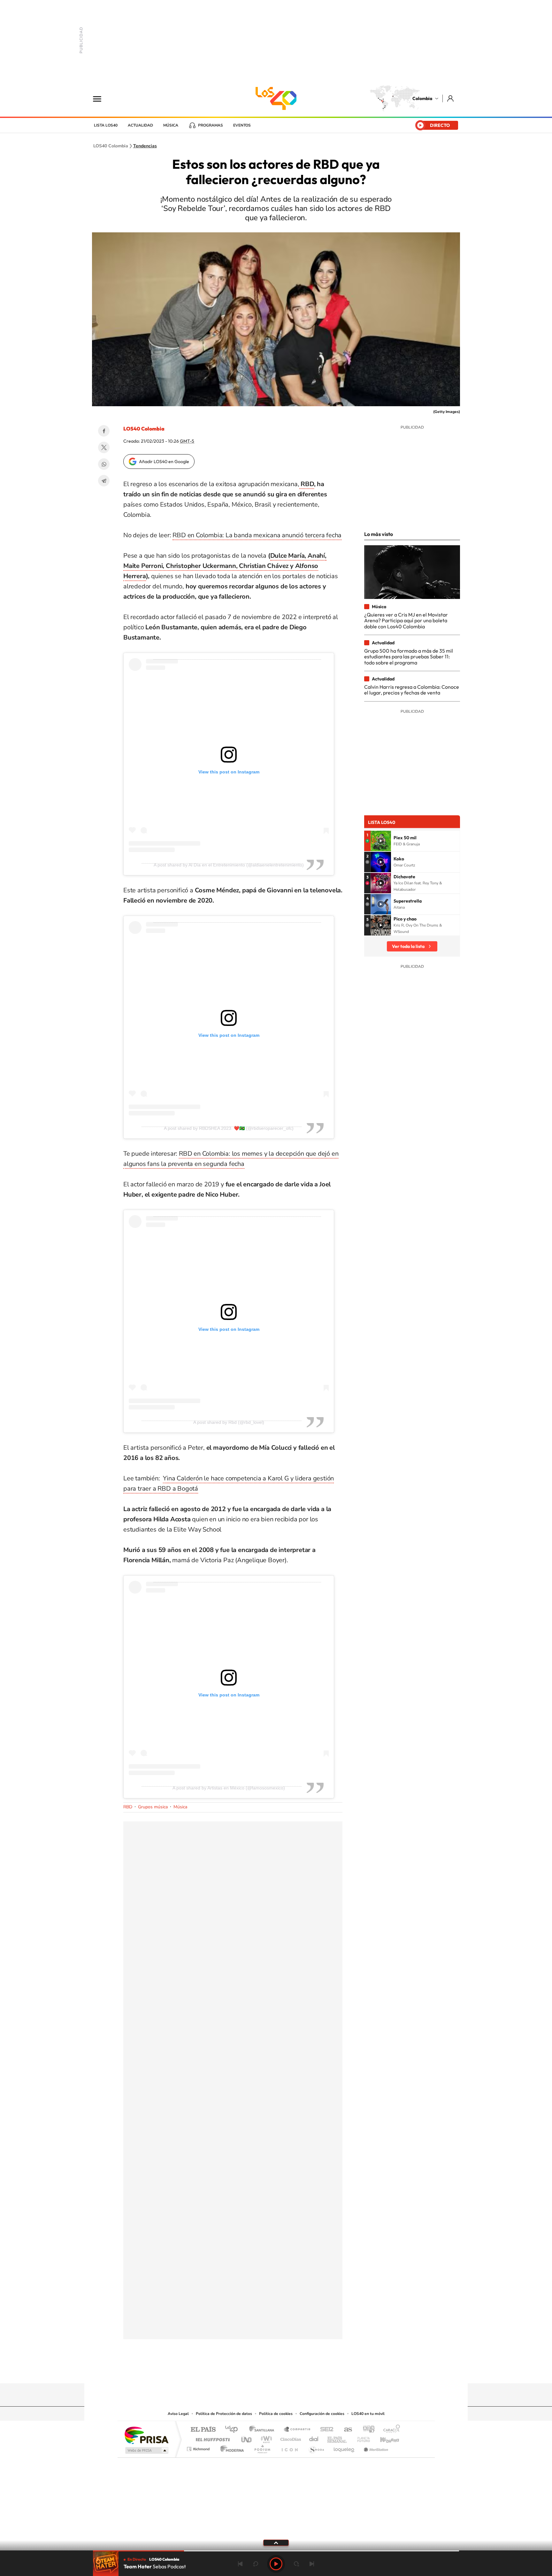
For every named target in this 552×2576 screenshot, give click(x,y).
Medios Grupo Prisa (146, 2450)
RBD (307, 484)
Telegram (104, 481)
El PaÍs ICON (289, 2447)
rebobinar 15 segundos (256, 2564)
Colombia (422, 98)
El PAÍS (203, 2430)
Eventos (242, 125)
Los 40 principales (234, 2430)
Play (276, 2564)
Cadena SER (325, 2430)
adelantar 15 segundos (296, 2564)
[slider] (276, 2551)
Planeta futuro (361, 2438)
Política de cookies (276, 2414)
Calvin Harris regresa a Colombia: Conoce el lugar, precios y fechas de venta (412, 690)
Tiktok (250, 2371)
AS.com (345, 2430)
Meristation (375, 2447)
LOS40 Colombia (276, 98)
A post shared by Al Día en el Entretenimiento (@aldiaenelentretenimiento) (229, 865)
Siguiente (312, 2564)
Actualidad (140, 125)
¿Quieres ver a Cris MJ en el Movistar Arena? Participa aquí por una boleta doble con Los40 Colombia (406, 621)
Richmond (199, 2447)
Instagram (263, 2371)
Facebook (104, 431)
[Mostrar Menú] (101, 98)
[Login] (451, 98)
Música (171, 125)
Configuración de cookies (322, 2414)
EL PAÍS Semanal (337, 2438)
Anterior (240, 2564)
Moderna (230, 2447)
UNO (247, 2438)
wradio (265, 2438)
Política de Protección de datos (224, 2414)
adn (366, 2430)
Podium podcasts (262, 2447)
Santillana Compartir (297, 2430)
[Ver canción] (381, 841)
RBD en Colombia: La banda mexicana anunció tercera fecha (257, 535)
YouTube (276, 2371)
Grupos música (153, 1807)
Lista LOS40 (106, 125)
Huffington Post (211, 2438)
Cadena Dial (314, 2438)
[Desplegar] (276, 2542)
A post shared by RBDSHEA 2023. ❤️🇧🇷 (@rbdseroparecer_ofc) (229, 1128)
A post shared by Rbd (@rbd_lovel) (229, 1422)
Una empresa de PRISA (146, 2435)
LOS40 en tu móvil (368, 2414)
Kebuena (384, 2438)
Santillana (264, 2430)
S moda (316, 2447)
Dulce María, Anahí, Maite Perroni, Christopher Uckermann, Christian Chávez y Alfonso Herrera (225, 566)
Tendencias (145, 146)
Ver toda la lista (408, 946)
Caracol (390, 2430)
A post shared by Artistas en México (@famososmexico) (229, 1788)
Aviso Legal (178, 2414)
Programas (211, 125)
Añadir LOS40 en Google (164, 462)
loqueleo (344, 2447)
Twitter (104, 447)
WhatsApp (104, 464)
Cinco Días (290, 2438)
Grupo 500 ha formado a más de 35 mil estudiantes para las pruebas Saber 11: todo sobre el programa (409, 657)
